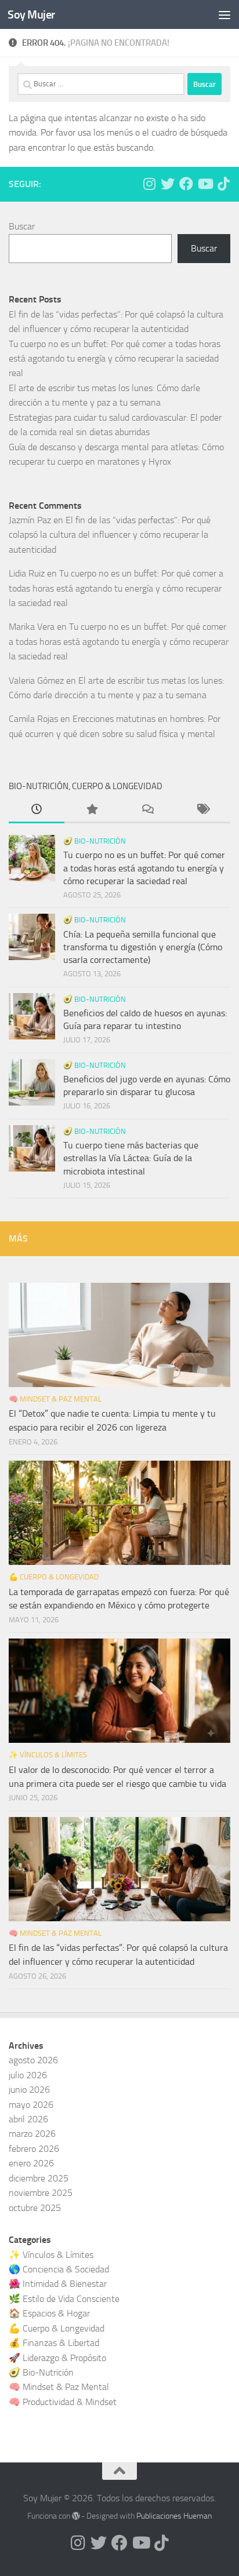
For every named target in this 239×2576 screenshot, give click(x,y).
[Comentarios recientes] (147, 811)
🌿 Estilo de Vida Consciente (64, 2299)
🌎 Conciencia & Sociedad (59, 2269)
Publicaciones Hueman (174, 2516)
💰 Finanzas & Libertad (54, 2343)
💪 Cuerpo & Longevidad (54, 1577)
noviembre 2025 (41, 2193)
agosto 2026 (33, 2060)
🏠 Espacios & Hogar (49, 2313)
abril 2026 (28, 2119)
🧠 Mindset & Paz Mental (55, 1399)
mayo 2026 (31, 2105)
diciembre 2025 (39, 2178)
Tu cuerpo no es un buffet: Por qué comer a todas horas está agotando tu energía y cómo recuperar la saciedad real (115, 359)
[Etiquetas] (203, 811)
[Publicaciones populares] (92, 811)
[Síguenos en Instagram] (149, 184)
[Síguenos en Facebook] (186, 184)
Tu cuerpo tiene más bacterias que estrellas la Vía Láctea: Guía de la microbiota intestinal (131, 1158)
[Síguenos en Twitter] (168, 184)
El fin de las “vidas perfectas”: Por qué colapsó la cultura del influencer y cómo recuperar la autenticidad (110, 535)
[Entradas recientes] (37, 811)
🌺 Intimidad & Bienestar (58, 2284)
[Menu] (224, 14)
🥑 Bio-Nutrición (95, 841)
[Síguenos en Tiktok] (223, 184)
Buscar (22, 226)
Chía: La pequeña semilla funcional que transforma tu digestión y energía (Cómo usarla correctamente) (143, 947)
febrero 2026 (34, 2149)
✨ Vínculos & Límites (48, 1755)
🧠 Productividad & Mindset (63, 2402)
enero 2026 (31, 2163)
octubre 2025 (35, 2208)
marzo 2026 (32, 2134)
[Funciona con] (76, 2516)
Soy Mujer (31, 14)
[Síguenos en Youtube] (205, 184)
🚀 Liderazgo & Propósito (57, 2358)
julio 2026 (28, 2075)
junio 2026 (29, 2090)
